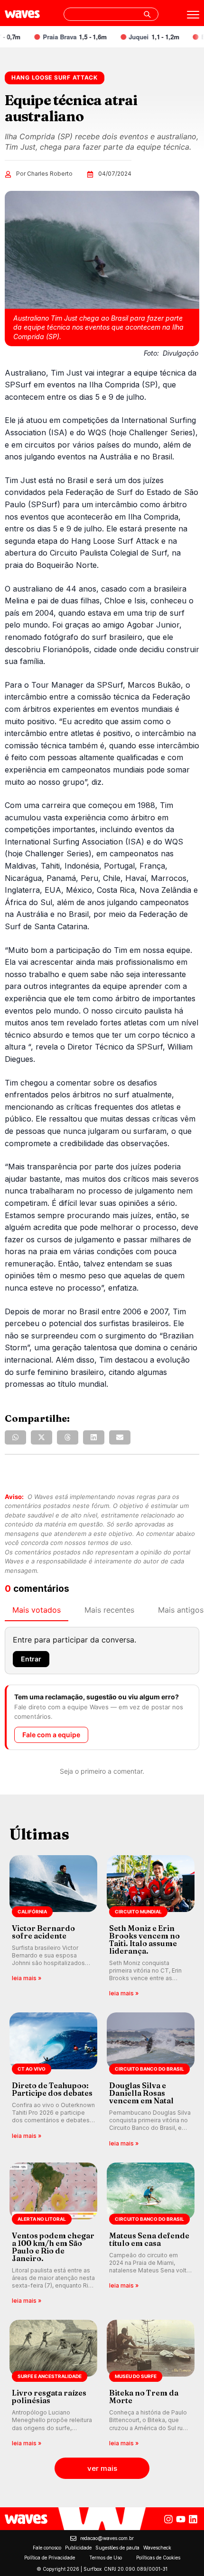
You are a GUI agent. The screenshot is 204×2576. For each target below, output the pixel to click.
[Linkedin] (193, 2519)
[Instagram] (168, 2519)
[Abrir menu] (193, 15)
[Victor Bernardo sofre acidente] (53, 1927)
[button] (15, 1437)
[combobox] (111, 14)
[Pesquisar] (147, 14)
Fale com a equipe (51, 1735)
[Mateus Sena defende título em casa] (151, 2234)
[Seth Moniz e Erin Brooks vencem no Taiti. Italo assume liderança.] (151, 1927)
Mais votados (37, 1610)
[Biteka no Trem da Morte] (151, 2384)
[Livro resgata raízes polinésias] (53, 2384)
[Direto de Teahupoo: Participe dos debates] (53, 2080)
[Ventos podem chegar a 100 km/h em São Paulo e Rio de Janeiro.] (53, 2234)
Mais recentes (109, 1610)
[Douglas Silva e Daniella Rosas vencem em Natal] (151, 2080)
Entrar (31, 1659)
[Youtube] (181, 2519)
